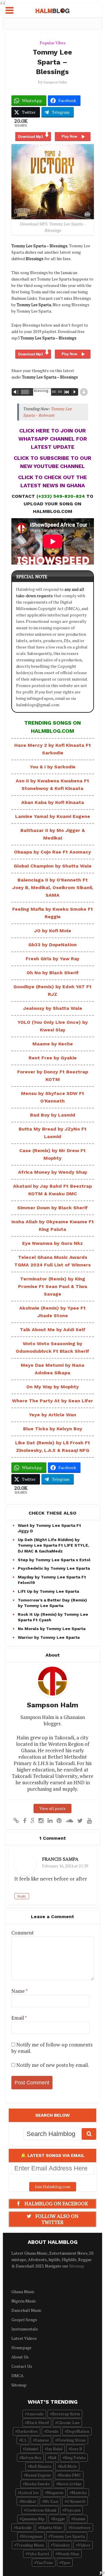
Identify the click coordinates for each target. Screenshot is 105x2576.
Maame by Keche (53, 1044)
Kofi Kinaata (41, 2466)
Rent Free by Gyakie (53, 1058)
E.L (24, 2440)
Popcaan (72, 2510)
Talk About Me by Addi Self (53, 1330)
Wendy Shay (68, 2554)
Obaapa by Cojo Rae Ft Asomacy (52, 852)
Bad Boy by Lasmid (53, 1115)
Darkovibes (28, 2431)
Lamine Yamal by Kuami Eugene (53, 816)
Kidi (53, 2457)
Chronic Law (68, 2422)
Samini (79, 2519)
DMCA (17, 2376)
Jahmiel (32, 2449)
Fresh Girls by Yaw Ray (52, 959)
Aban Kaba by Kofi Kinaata (53, 802)
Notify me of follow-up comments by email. (52, 2048)
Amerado (35, 2414)
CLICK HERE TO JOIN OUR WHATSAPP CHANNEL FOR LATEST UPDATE (53, 439)
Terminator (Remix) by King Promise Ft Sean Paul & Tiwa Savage (53, 1286)
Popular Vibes (53, 43)
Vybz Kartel (38, 2554)
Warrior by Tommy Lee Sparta (49, 1637)
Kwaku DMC (70, 2475)
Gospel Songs (24, 2320)
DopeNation (78, 2431)
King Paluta (75, 2457)
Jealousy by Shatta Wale (53, 1008)
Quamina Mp (33, 2519)
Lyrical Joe (29, 2492)
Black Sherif (38, 2422)
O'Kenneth (76, 2501)
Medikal (28, 2501)
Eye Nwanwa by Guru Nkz (52, 1243)
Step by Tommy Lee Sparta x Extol (54, 1560)
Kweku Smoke (37, 2484)
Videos (84, 2545)
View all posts (52, 1808)
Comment (23, 1933)
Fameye (42, 2440)
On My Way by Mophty (52, 1387)
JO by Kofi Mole (53, 931)
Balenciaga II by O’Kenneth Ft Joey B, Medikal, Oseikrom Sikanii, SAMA (53, 887)
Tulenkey (61, 2545)
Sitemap (77, 2266)
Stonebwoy (80, 2527)
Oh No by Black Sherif (53, 973)
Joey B (76, 2449)
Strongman (32, 2536)
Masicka (79, 2492)
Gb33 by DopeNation (52, 945)
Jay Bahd (55, 2449)
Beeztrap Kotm (66, 2414)
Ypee (66, 2562)
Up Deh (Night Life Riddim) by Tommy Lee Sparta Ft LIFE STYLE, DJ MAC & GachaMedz (54, 1545)
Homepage (21, 2348)
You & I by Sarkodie (53, 767)
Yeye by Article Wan (52, 1415)
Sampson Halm (55, 82)
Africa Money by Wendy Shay (53, 1172)
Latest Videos (24, 2338)
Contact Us (22, 2366)
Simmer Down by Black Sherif (52, 1208)
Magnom (55, 2492)
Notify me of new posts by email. (53, 2065)
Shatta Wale (51, 2527)
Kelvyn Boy (31, 2457)
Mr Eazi (51, 2501)
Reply (22, 1896)
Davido (52, 2431)
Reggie (59, 2519)
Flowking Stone (71, 2440)
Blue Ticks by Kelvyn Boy (53, 1429)
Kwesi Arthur (70, 2484)
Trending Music (30, 2545)
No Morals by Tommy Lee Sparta (52, 1629)
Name (20, 1991)
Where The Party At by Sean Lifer (52, 1401)
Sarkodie (24, 2527)
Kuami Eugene (38, 2475)
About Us (20, 2357)
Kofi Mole (68, 2466)
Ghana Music (23, 2292)
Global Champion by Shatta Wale (53, 866)
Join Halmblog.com (53, 2187)
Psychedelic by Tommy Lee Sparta (54, 1568)
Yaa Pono (45, 2562)
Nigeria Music (24, 2301)
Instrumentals (25, 2329)
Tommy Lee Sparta (68, 2536)
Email (19, 2018)
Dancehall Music (27, 2310)
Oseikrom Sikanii (41, 2510)
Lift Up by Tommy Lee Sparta (48, 1591)
